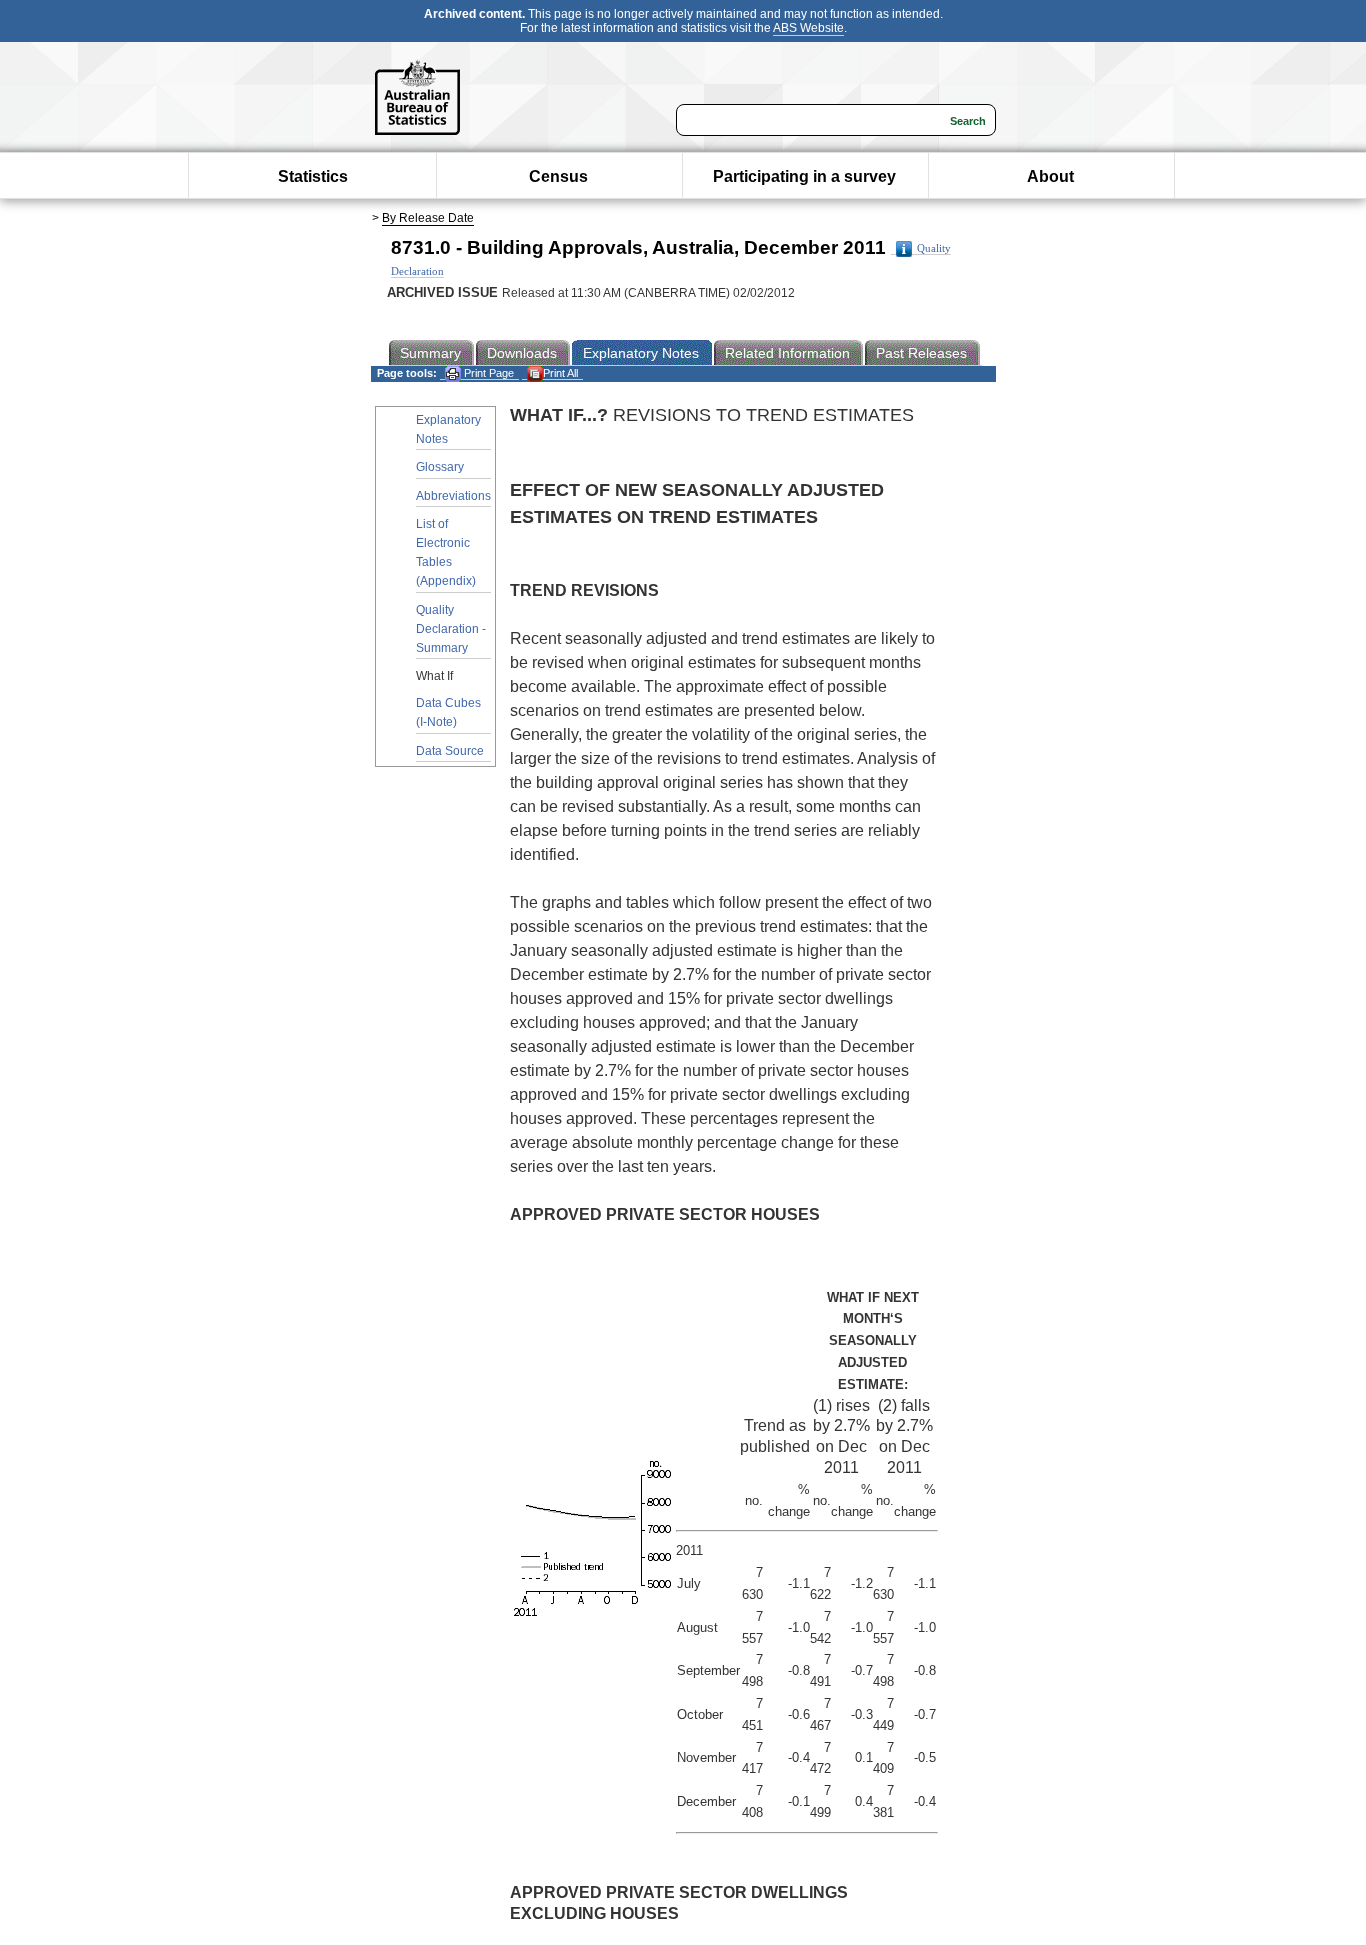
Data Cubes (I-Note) (448, 712)
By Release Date (428, 218)
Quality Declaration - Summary (451, 629)
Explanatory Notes (448, 429)
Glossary (440, 467)
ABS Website (808, 28)
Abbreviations (453, 496)
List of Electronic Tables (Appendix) (446, 553)
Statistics (313, 176)
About (1050, 176)
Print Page (487, 373)
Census (558, 176)
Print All (560, 373)
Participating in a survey (804, 176)
